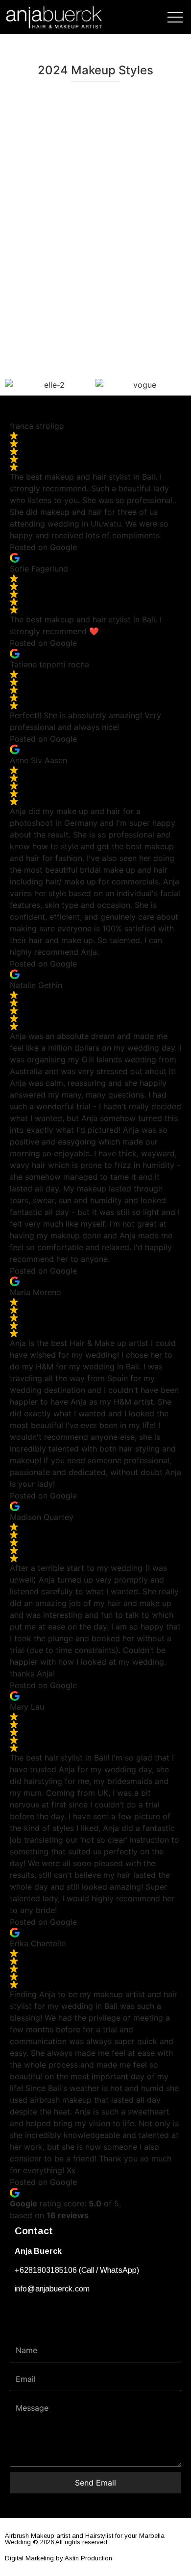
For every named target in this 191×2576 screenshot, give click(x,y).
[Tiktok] (56, 2319)
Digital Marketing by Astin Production (59, 2558)
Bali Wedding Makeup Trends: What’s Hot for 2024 (96, 128)
